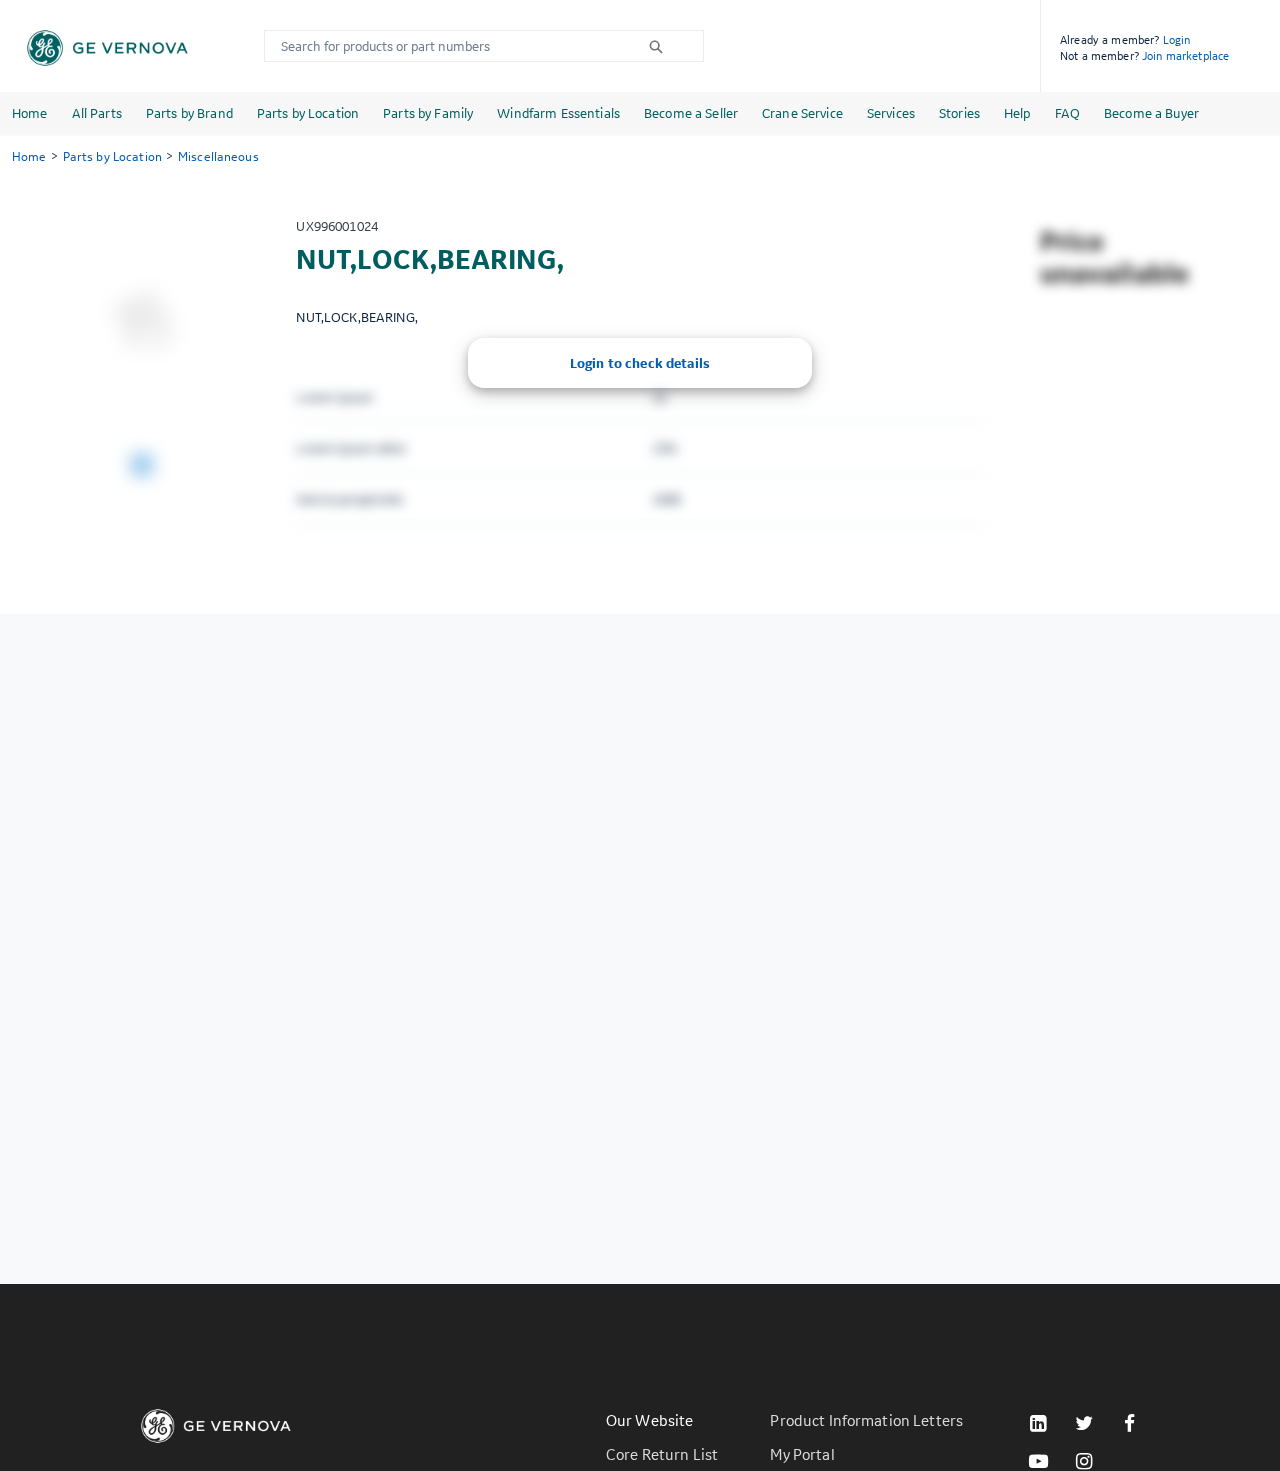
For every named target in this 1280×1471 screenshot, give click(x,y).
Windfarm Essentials (558, 113)
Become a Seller (691, 113)
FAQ (1067, 113)
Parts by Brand (189, 113)
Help (1017, 113)
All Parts (97, 113)
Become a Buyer (1151, 113)
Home (30, 113)
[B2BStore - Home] (107, 48)
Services (891, 113)
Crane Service (802, 113)
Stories (959, 113)
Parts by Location (308, 113)
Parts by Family (428, 113)
